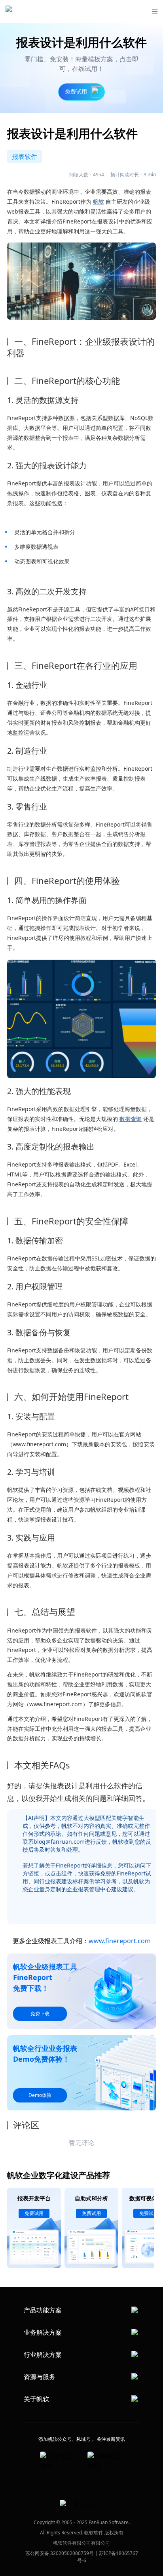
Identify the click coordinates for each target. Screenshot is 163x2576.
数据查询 (131, 1119)
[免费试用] (81, 1019)
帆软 (99, 201)
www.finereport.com (120, 1941)
